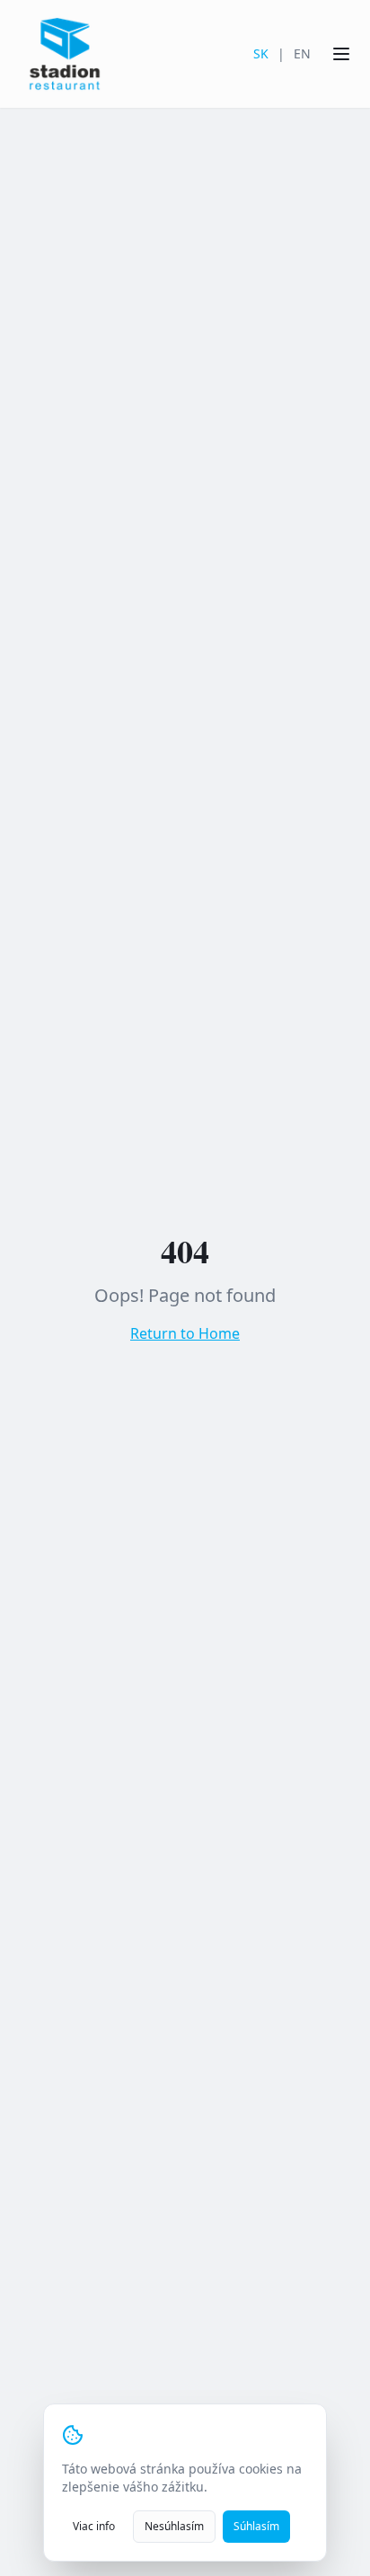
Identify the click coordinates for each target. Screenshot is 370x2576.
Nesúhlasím (174, 2526)
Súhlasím (256, 2526)
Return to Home (185, 1333)
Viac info (94, 2526)
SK (261, 53)
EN (302, 53)
